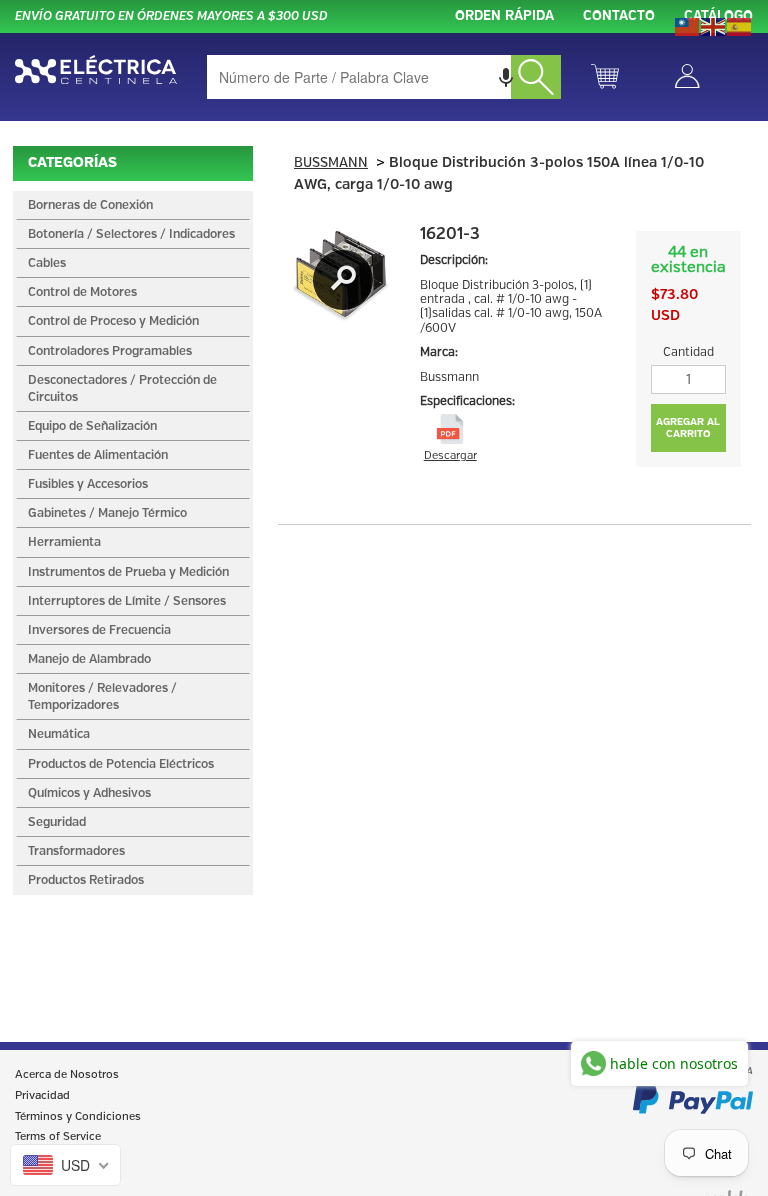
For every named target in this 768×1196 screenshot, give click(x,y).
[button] (506, 77)
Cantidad (688, 352)
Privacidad (42, 1096)
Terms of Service (58, 1137)
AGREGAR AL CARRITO (688, 428)
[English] (714, 25)
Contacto (619, 16)
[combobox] (384, 77)
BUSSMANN (331, 163)
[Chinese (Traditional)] (688, 25)
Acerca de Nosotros (67, 1075)
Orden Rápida (504, 16)
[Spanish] (740, 25)
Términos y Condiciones (78, 1117)
